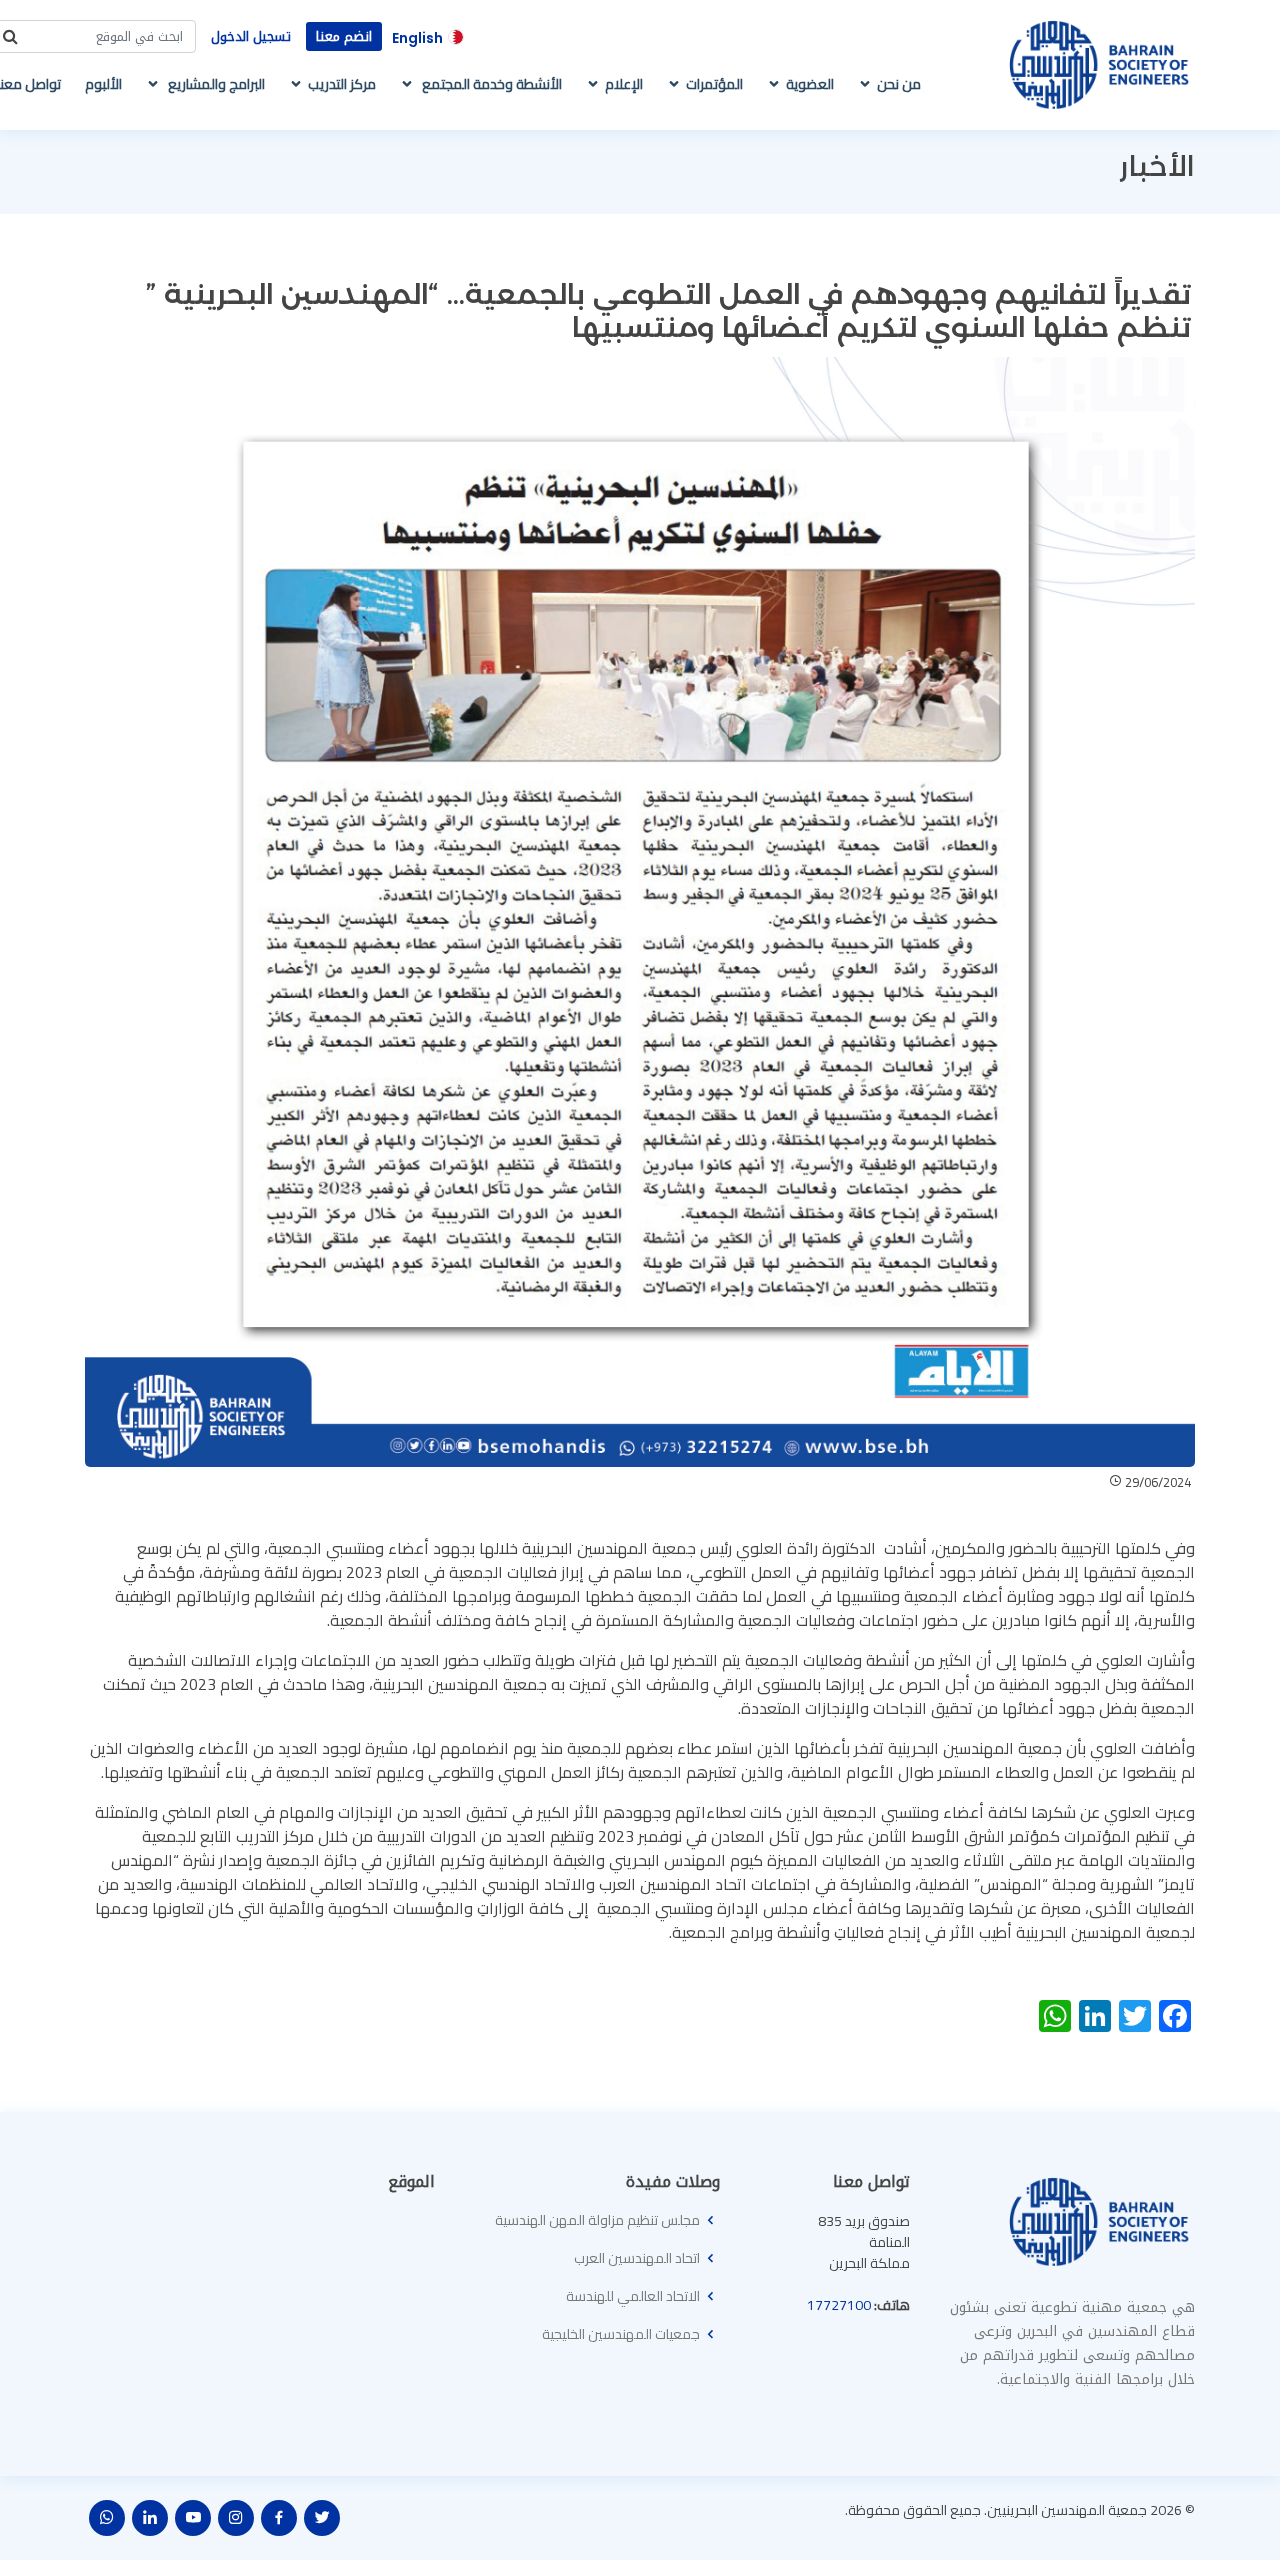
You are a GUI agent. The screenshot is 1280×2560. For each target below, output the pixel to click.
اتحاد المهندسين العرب (637, 2258)
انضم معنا (344, 36)
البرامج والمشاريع (215, 84)
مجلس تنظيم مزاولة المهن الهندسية (597, 2220)
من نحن (899, 84)
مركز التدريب (342, 84)
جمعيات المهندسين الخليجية (621, 2334)
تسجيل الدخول (251, 37)
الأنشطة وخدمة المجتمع (490, 84)
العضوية (810, 84)
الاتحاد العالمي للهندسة (633, 2296)
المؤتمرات (714, 84)
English (417, 38)
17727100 (839, 2305)
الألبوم (103, 84)
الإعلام (624, 84)
